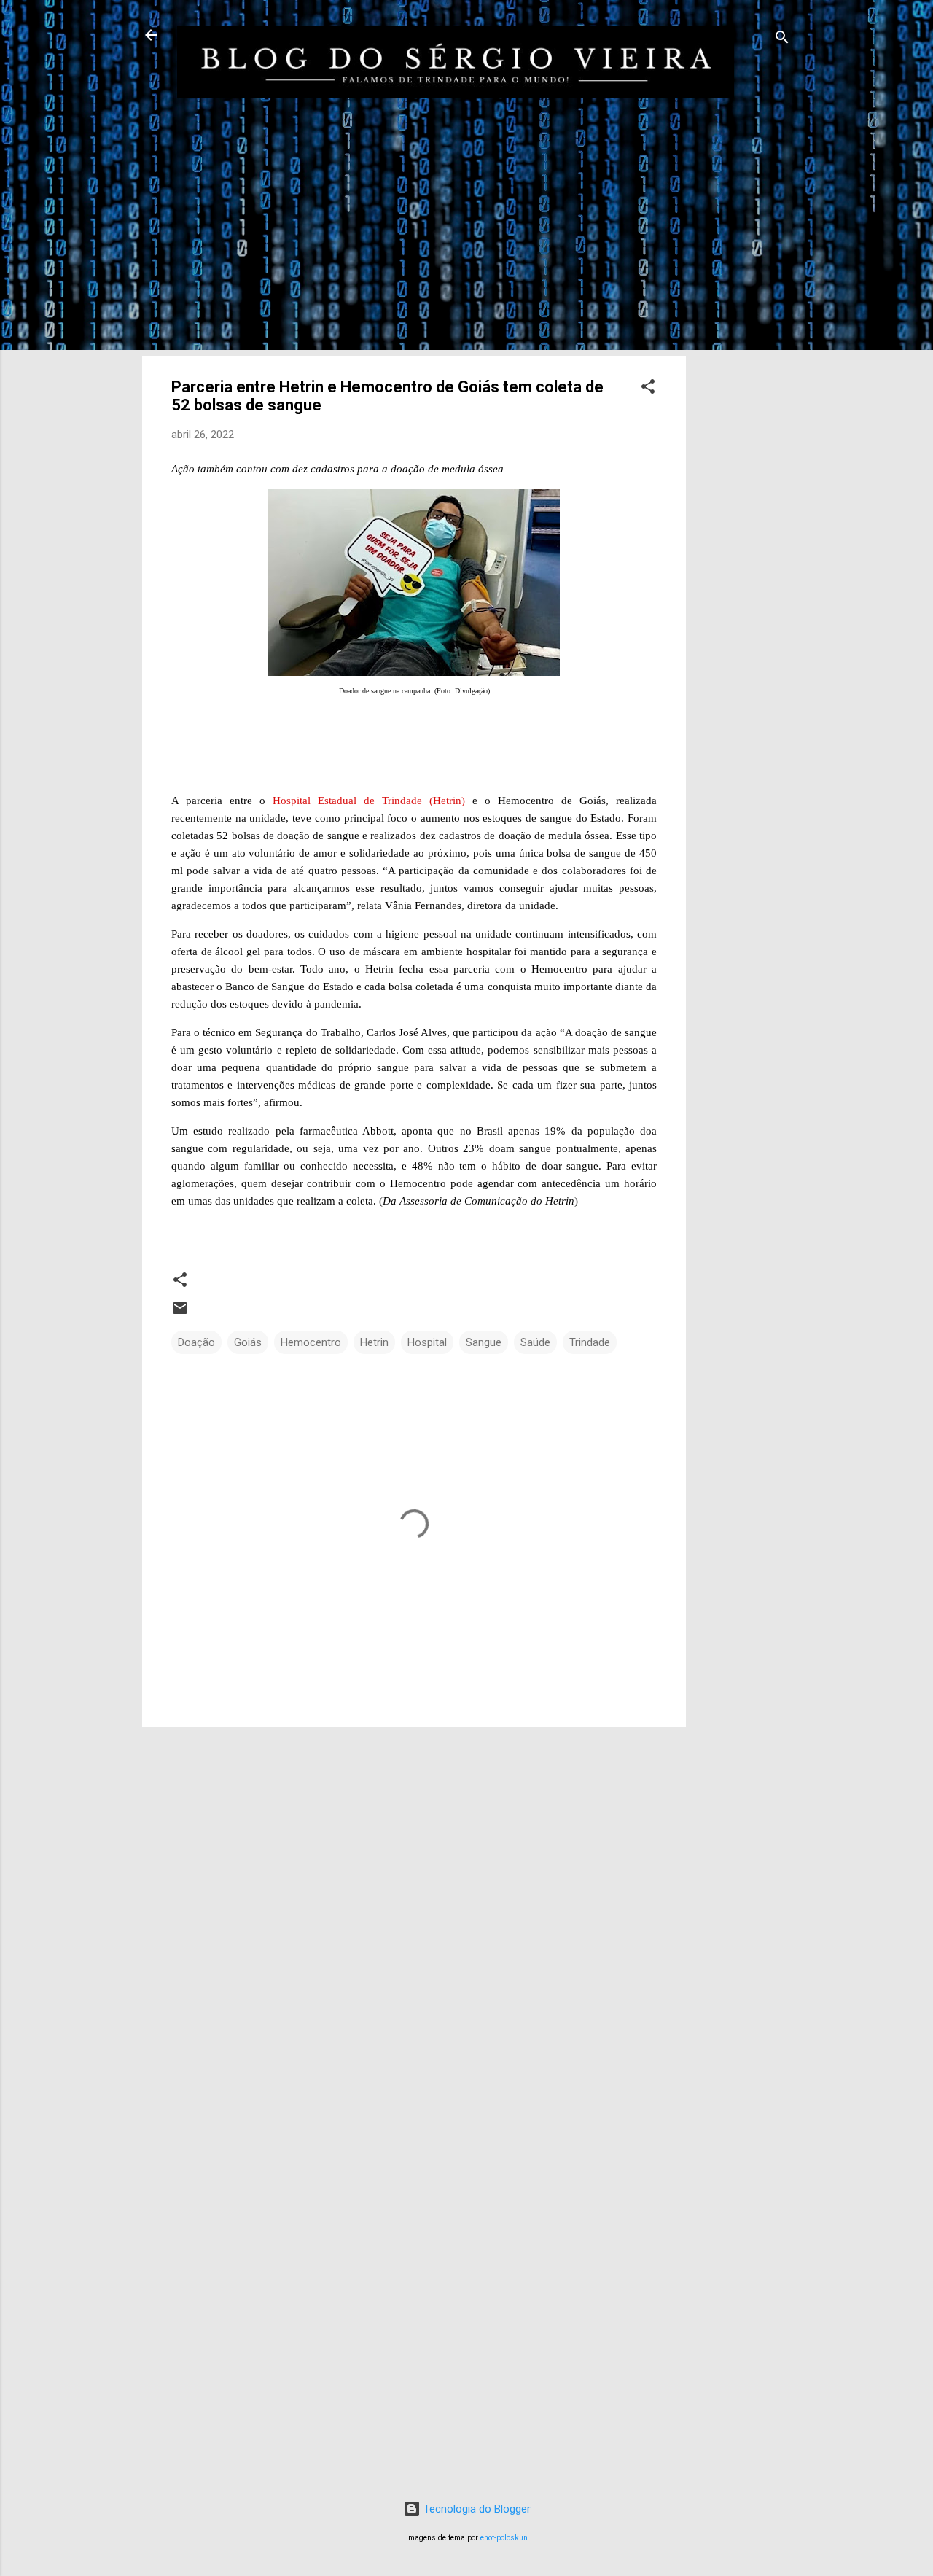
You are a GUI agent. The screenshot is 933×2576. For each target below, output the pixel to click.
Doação (196, 1342)
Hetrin (374, 1342)
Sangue (484, 1342)
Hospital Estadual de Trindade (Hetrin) (369, 801)
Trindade (590, 1342)
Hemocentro (311, 1342)
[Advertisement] (744, 359)
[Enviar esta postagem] (180, 1313)
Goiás (248, 1342)
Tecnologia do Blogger (476, 2509)
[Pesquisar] (782, 40)
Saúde (535, 1342)
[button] (648, 389)
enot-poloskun (504, 2538)
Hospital (427, 1342)
